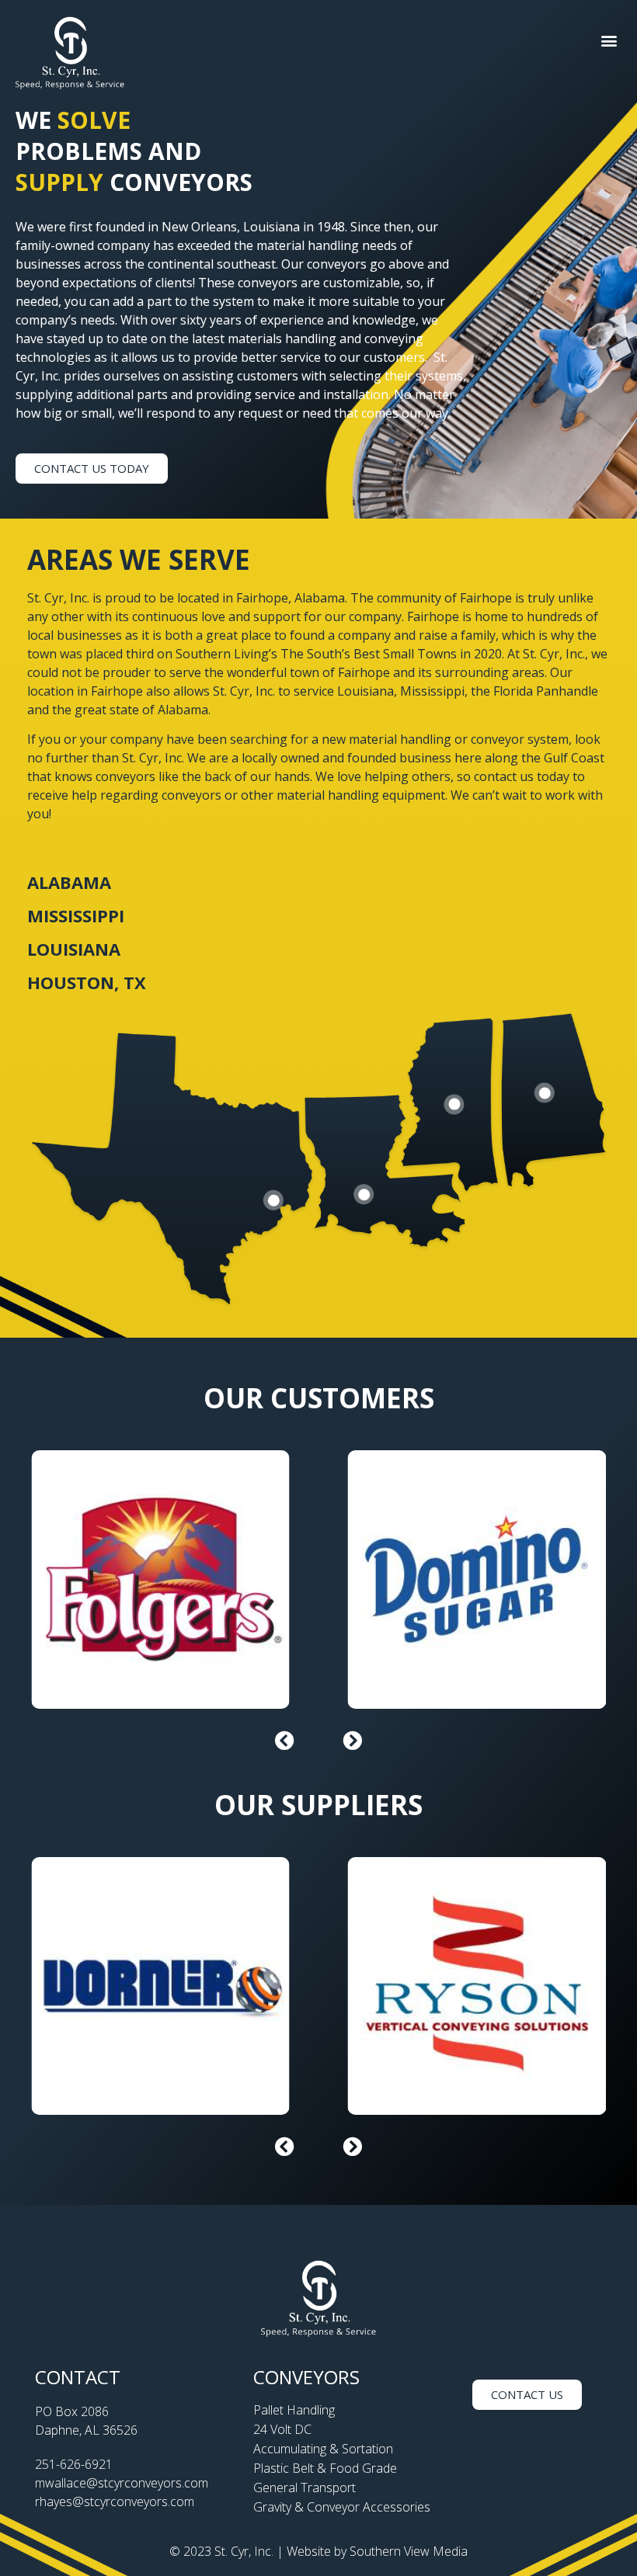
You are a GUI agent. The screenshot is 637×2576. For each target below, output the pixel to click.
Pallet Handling (294, 2410)
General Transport (305, 2487)
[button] (609, 41)
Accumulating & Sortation (323, 2449)
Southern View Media (409, 2551)
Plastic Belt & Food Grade (325, 2468)
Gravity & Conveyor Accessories (342, 2507)
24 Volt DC (282, 2429)
